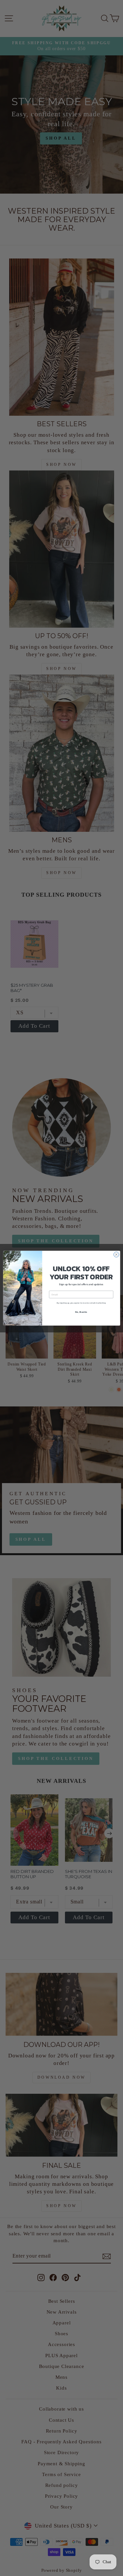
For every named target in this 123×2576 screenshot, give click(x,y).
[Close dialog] (116, 1254)
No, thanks (81, 1312)
